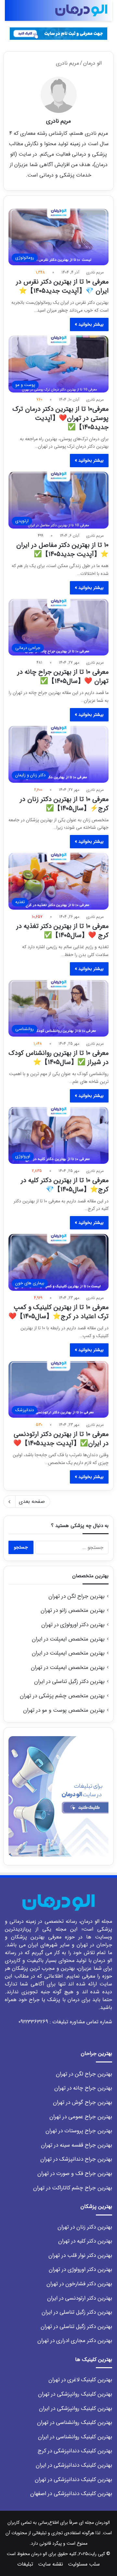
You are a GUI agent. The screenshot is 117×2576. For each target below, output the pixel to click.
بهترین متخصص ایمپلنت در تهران (68, 1667)
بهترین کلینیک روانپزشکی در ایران (76, 2408)
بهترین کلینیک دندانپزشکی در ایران (74, 2465)
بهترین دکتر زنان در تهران (85, 2227)
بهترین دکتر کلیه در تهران (85, 2241)
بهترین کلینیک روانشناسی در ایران (75, 2437)
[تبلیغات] (58, 33)
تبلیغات (25, 2564)
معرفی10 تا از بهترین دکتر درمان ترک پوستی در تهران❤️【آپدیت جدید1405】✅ (60, 418)
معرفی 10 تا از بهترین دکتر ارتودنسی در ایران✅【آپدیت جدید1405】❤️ (61, 1439)
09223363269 (33, 2022)
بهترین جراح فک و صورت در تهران (75, 2174)
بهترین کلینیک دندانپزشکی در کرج (75, 2451)
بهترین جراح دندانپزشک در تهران (76, 2159)
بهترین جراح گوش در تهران (83, 2102)
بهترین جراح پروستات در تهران (79, 2131)
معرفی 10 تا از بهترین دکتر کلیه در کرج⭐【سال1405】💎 (65, 1185)
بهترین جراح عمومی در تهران (81, 2117)
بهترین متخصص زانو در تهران (73, 1610)
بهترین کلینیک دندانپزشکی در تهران (73, 2480)
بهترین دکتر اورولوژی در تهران (73, 1625)
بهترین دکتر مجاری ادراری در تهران (75, 2341)
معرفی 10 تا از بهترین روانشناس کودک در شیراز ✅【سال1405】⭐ (58, 1058)
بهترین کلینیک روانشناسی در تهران (75, 2422)
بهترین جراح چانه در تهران (83, 2088)
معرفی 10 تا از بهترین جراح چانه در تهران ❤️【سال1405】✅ (63, 677)
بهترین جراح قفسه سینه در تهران (77, 2145)
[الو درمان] (81, 10)
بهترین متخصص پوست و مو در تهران (64, 1710)
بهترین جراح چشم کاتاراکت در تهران (73, 2188)
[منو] (8, 13)
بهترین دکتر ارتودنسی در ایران (80, 2298)
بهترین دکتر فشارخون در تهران (79, 2284)
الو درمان (93, 63)
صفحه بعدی (32, 1501)
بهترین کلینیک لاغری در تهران (80, 2380)
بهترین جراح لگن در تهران (77, 1596)
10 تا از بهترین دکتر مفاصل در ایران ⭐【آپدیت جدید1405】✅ (62, 550)
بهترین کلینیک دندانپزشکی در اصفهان (71, 2494)
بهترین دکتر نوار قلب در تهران (80, 2255)
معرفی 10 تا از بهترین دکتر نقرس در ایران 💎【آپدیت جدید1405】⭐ (62, 286)
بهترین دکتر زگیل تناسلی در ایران (69, 1681)
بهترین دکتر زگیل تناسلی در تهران (76, 2327)
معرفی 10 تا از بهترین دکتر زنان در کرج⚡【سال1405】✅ (64, 804)
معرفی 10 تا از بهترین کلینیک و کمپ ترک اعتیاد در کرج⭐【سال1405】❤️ (58, 1312)
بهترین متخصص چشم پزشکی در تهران (62, 1696)
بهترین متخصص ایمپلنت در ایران (68, 1639)
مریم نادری (58, 121)
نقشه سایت (51, 2564)
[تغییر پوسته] (24, 13)
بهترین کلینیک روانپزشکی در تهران (75, 2394)
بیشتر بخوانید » (89, 324)
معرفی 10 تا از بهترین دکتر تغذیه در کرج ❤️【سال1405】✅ (62, 931)
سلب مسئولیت (84, 2564)
